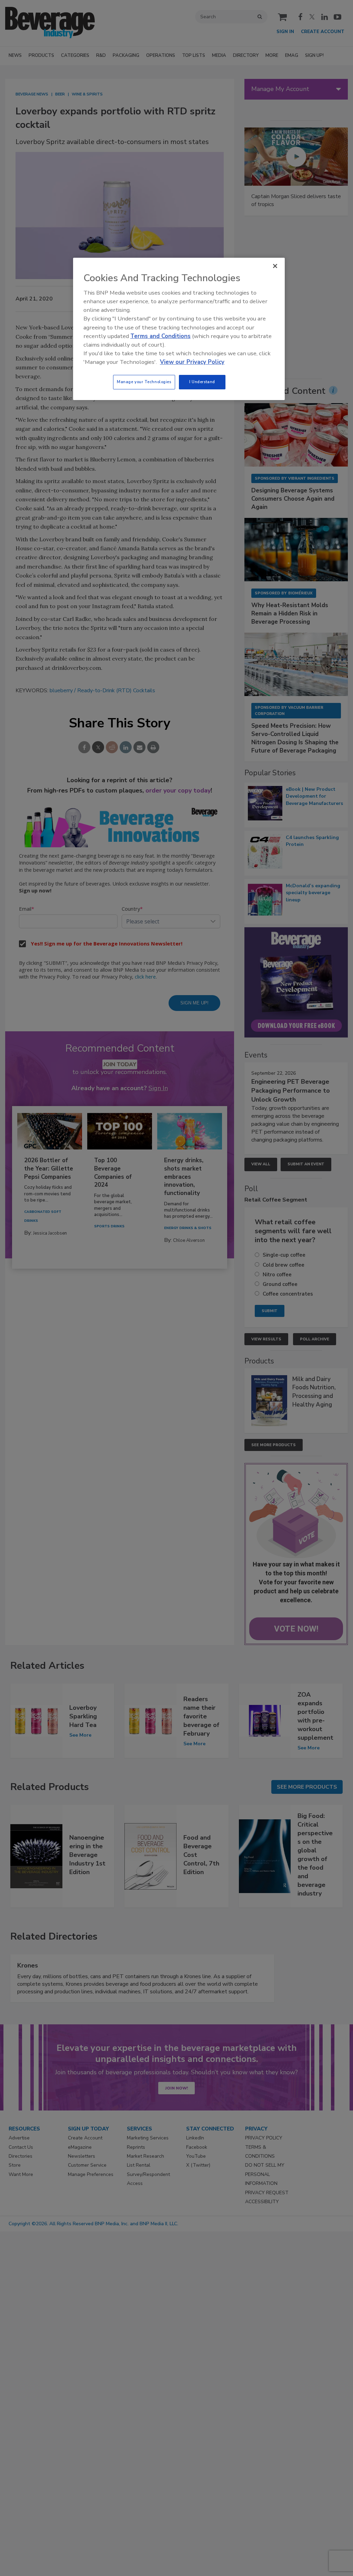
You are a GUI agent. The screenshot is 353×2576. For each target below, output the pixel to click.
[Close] (275, 266)
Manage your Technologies (144, 382)
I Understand (202, 382)
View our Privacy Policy (192, 362)
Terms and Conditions (160, 336)
